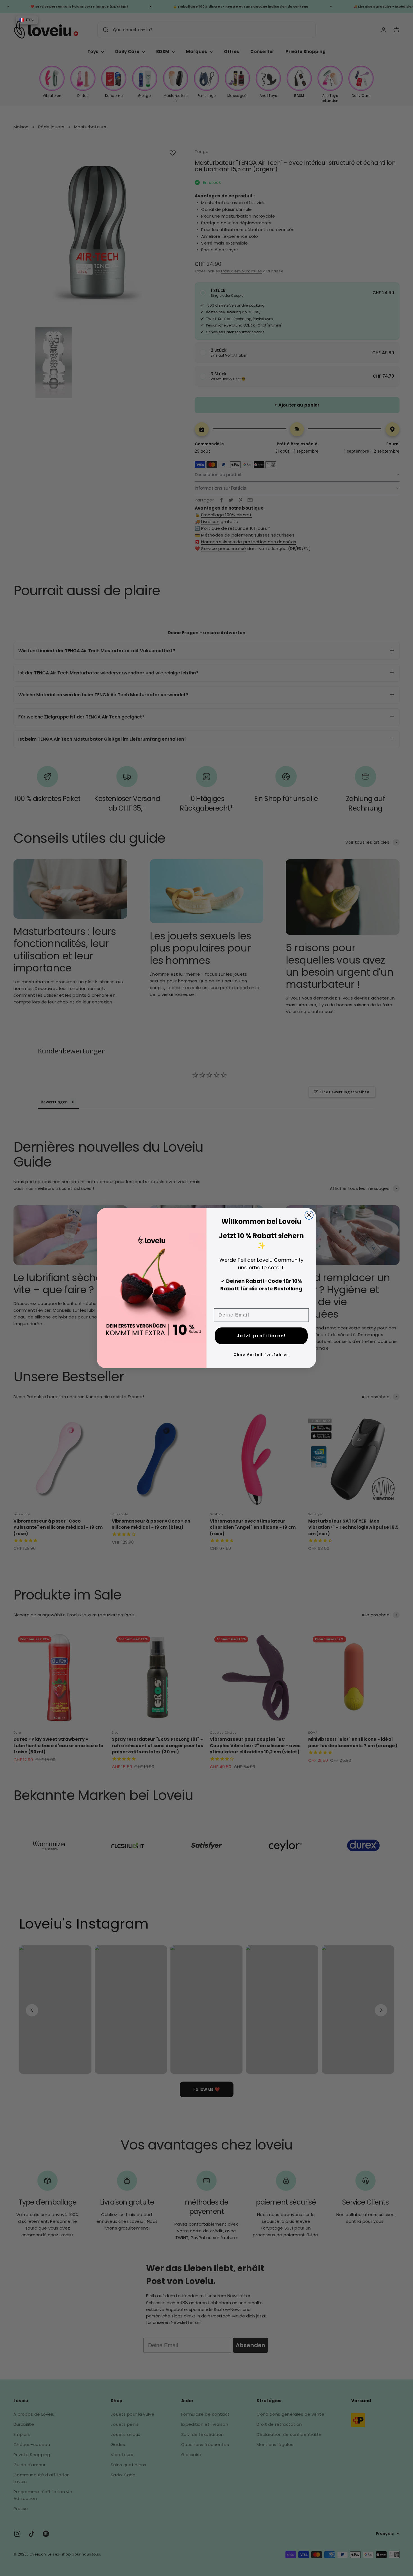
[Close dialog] (309, 1215)
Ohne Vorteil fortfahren (261, 1355)
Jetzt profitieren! (261, 1336)
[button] (27, 20)
